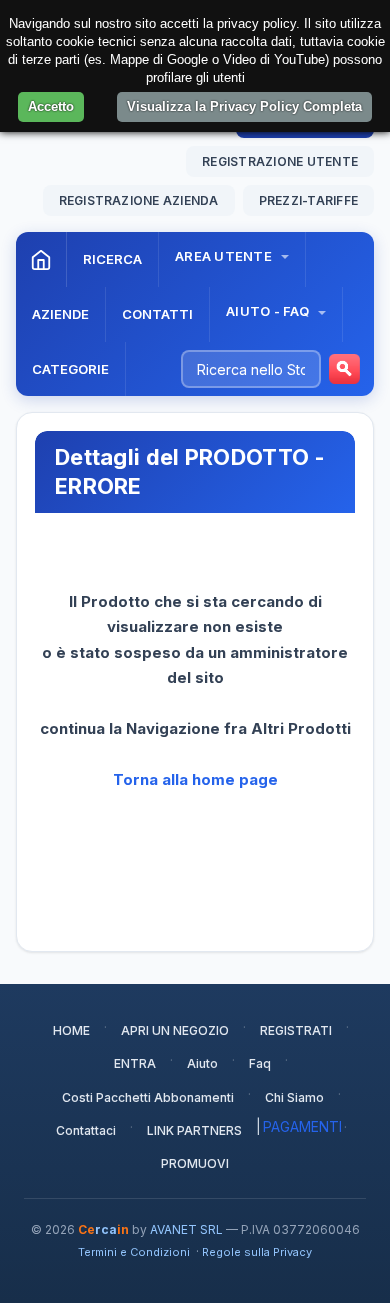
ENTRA (135, 1063)
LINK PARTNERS (194, 1130)
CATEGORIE (70, 369)
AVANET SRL (186, 1229)
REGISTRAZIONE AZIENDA (139, 200)
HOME (71, 1030)
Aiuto (202, 1063)
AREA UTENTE (225, 256)
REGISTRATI (296, 1030)
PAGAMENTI (302, 1126)
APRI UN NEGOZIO (175, 1030)
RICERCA (112, 259)
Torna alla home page (195, 779)
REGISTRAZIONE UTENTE (280, 161)
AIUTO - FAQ (269, 311)
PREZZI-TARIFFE (308, 200)
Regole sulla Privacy (257, 1252)
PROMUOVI (195, 1163)
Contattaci (86, 1130)
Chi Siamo (294, 1097)
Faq (260, 1063)
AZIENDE (60, 314)
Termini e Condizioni (134, 1252)
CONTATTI (157, 314)
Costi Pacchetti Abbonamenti (148, 1097)
